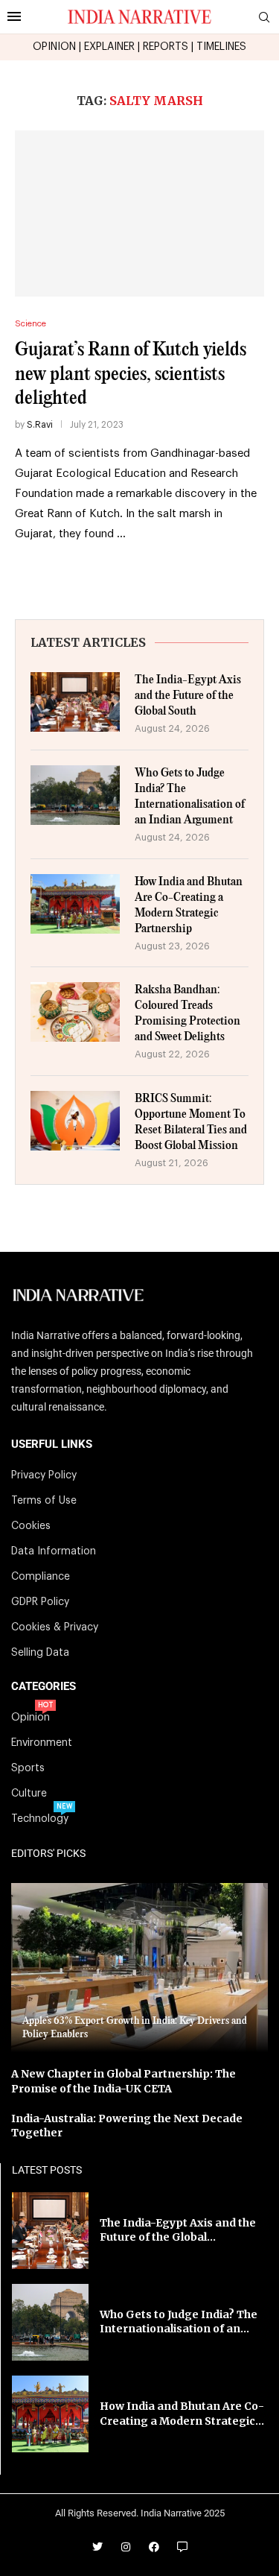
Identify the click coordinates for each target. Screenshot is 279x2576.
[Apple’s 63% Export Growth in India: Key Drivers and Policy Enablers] (139, 1968)
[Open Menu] (14, 16)
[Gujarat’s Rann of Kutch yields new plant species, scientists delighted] (139, 213)
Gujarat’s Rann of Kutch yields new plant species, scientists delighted (131, 374)
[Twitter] (97, 2547)
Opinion (31, 1718)
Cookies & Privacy (55, 1627)
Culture (29, 1794)
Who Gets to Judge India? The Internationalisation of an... (179, 2322)
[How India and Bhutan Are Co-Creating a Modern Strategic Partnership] (75, 904)
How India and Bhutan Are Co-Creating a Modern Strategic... (182, 2414)
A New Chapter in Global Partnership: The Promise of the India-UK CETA (124, 2081)
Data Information (54, 1551)
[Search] (264, 18)
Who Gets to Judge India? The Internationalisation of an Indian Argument (190, 797)
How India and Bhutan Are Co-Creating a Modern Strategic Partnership (189, 905)
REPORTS (166, 47)
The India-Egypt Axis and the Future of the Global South (188, 696)
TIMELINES (221, 47)
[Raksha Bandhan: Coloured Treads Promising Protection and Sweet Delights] (75, 1012)
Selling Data (40, 1653)
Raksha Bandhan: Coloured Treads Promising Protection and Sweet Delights (187, 1013)
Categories (44, 1687)
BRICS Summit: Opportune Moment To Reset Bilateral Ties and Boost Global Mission (191, 1122)
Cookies (31, 1526)
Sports (28, 1768)
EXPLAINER (109, 47)
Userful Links (52, 1444)
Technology (40, 1819)
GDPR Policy (40, 1602)
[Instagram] (126, 2547)
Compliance (41, 1577)
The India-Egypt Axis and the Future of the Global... (178, 2230)
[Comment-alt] (182, 2547)
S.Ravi (40, 425)
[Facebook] (154, 2547)
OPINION (54, 47)
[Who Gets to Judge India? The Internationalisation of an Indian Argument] (75, 795)
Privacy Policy (44, 1475)
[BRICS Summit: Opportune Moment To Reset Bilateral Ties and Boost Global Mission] (75, 1121)
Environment (42, 1743)
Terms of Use (44, 1501)
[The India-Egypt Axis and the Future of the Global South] (75, 702)
